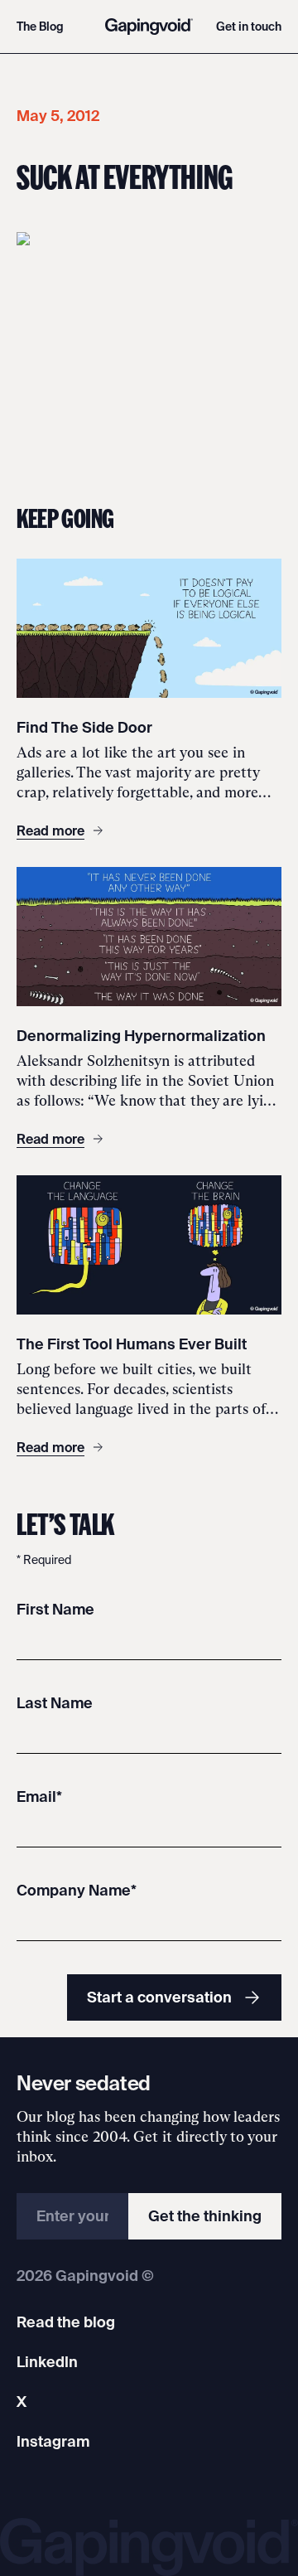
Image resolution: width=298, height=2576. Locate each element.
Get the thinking (205, 2216)
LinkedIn (47, 2362)
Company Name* (77, 1890)
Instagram (53, 2441)
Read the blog (66, 2322)
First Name (55, 1609)
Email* (39, 1796)
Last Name (55, 1703)
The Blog (40, 27)
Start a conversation (159, 1997)
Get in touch (249, 27)
